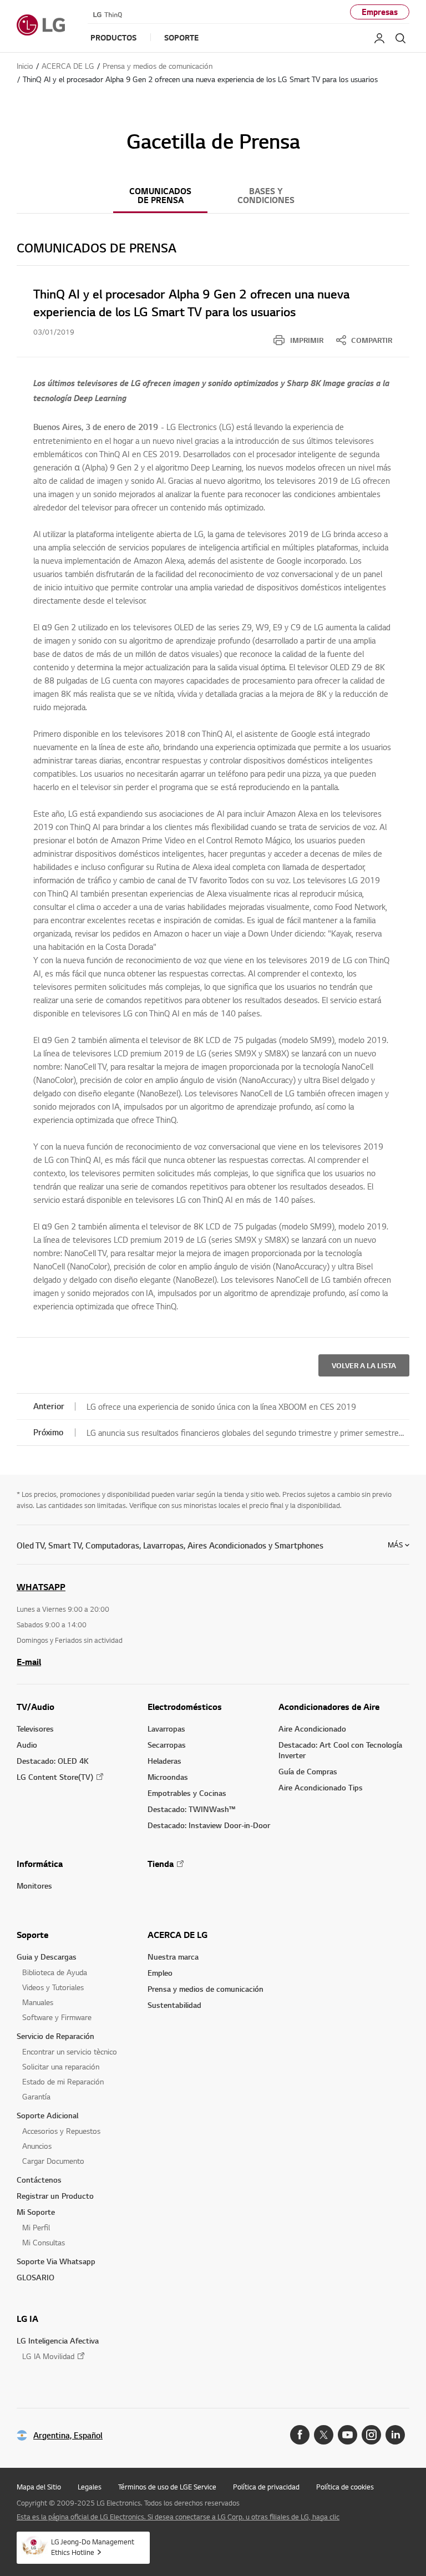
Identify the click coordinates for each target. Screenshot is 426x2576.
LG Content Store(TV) (55, 1777)
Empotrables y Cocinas (187, 1793)
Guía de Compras (308, 1771)
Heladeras (164, 1761)
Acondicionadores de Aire (329, 1707)
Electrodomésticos (185, 1707)
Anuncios (37, 2146)
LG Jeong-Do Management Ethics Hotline (93, 2547)
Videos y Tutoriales (53, 1987)
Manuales (38, 2002)
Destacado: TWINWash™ (191, 1809)
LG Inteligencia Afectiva (58, 2340)
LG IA (27, 2319)
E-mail (29, 1662)
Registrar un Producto (55, 2196)
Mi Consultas (44, 2242)
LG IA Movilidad (48, 2356)
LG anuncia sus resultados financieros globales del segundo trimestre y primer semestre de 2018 (243, 1434)
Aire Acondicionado (312, 1729)
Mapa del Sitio (39, 2487)
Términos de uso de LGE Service (167, 2487)
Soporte (32, 1935)
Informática (40, 1864)
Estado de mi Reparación (63, 2081)
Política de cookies (345, 2487)
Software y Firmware (57, 2017)
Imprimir (307, 340)
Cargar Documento (53, 2161)
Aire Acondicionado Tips (321, 1787)
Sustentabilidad (174, 2005)
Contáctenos (39, 2180)
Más (395, 1545)
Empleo (160, 1973)
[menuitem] (298, 340)
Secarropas (167, 1745)
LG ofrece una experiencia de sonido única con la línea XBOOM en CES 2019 (221, 1406)
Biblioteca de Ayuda (55, 1972)
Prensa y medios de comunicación (206, 1989)
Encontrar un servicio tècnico (70, 2051)
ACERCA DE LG (177, 1935)
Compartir (372, 340)
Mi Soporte (36, 2212)
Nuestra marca (173, 1957)
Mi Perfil (36, 2227)
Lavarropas (166, 1729)
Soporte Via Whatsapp (56, 2261)
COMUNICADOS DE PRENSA (160, 196)
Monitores (34, 1886)
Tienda (161, 1864)
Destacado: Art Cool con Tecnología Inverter (340, 1750)
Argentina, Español (68, 2435)
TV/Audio (35, 1707)
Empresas (380, 12)
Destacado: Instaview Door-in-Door (209, 1825)
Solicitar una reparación (61, 2066)
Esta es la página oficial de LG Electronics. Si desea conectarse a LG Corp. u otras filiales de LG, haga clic (178, 2517)
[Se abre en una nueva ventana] (300, 2435)
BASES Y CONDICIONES (266, 196)
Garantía (36, 2096)
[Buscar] (400, 38)
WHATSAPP (41, 1587)
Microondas (168, 1777)
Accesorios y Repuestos (61, 2131)
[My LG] (379, 38)
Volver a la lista (364, 1365)
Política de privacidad (266, 2487)
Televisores (35, 1729)
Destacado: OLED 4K (53, 1761)
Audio (27, 1745)
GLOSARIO (35, 2277)
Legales (90, 2487)
